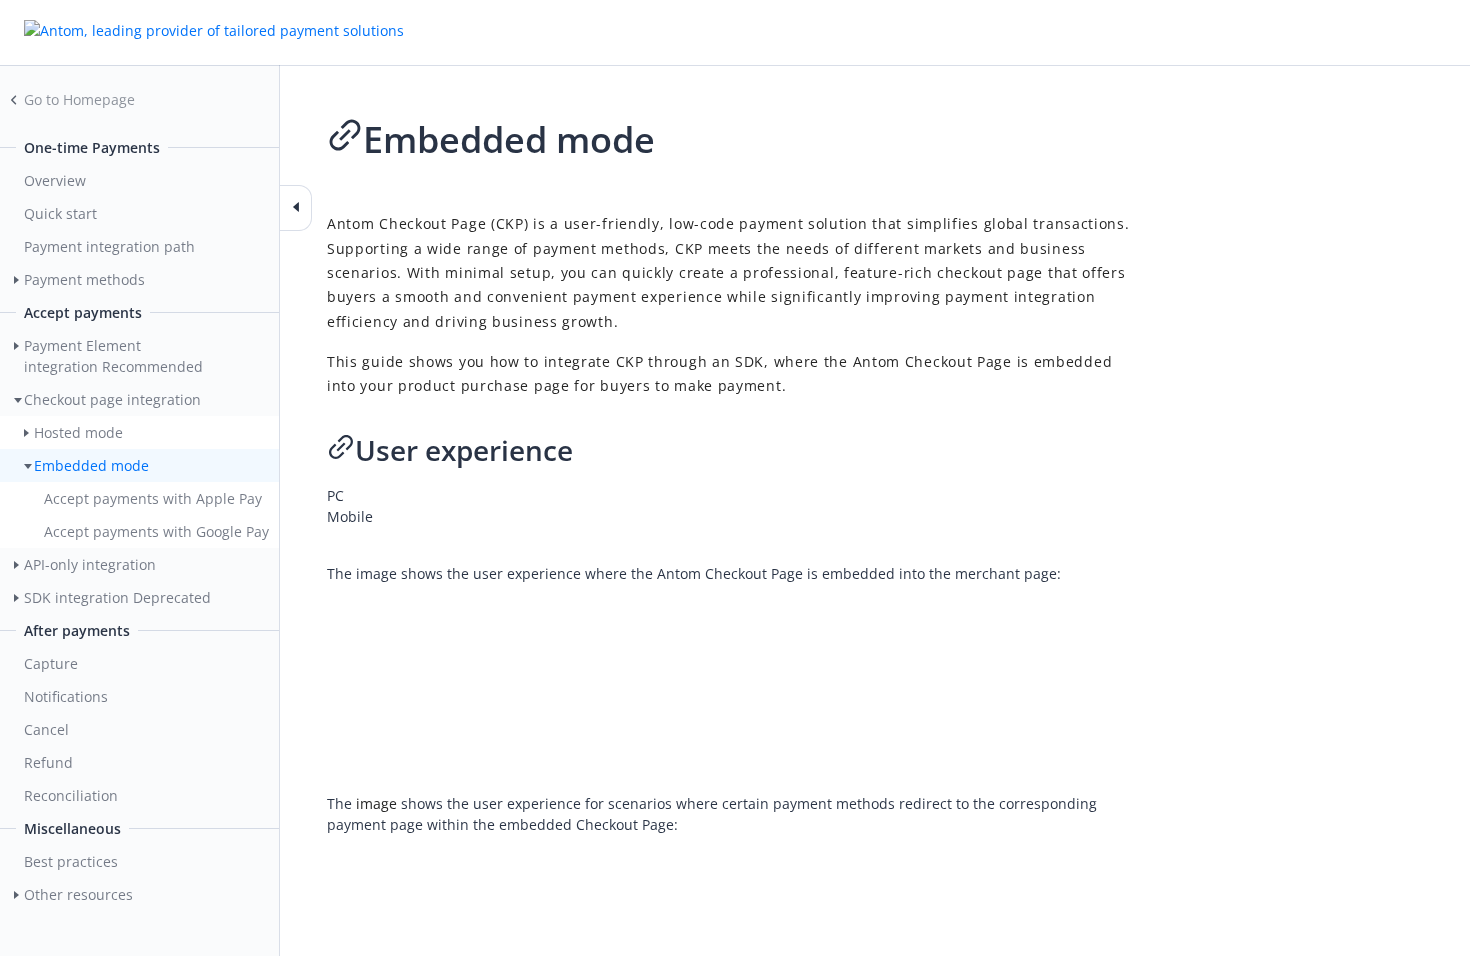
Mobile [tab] (350, 516)
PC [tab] (335, 495)
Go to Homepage (79, 99)
